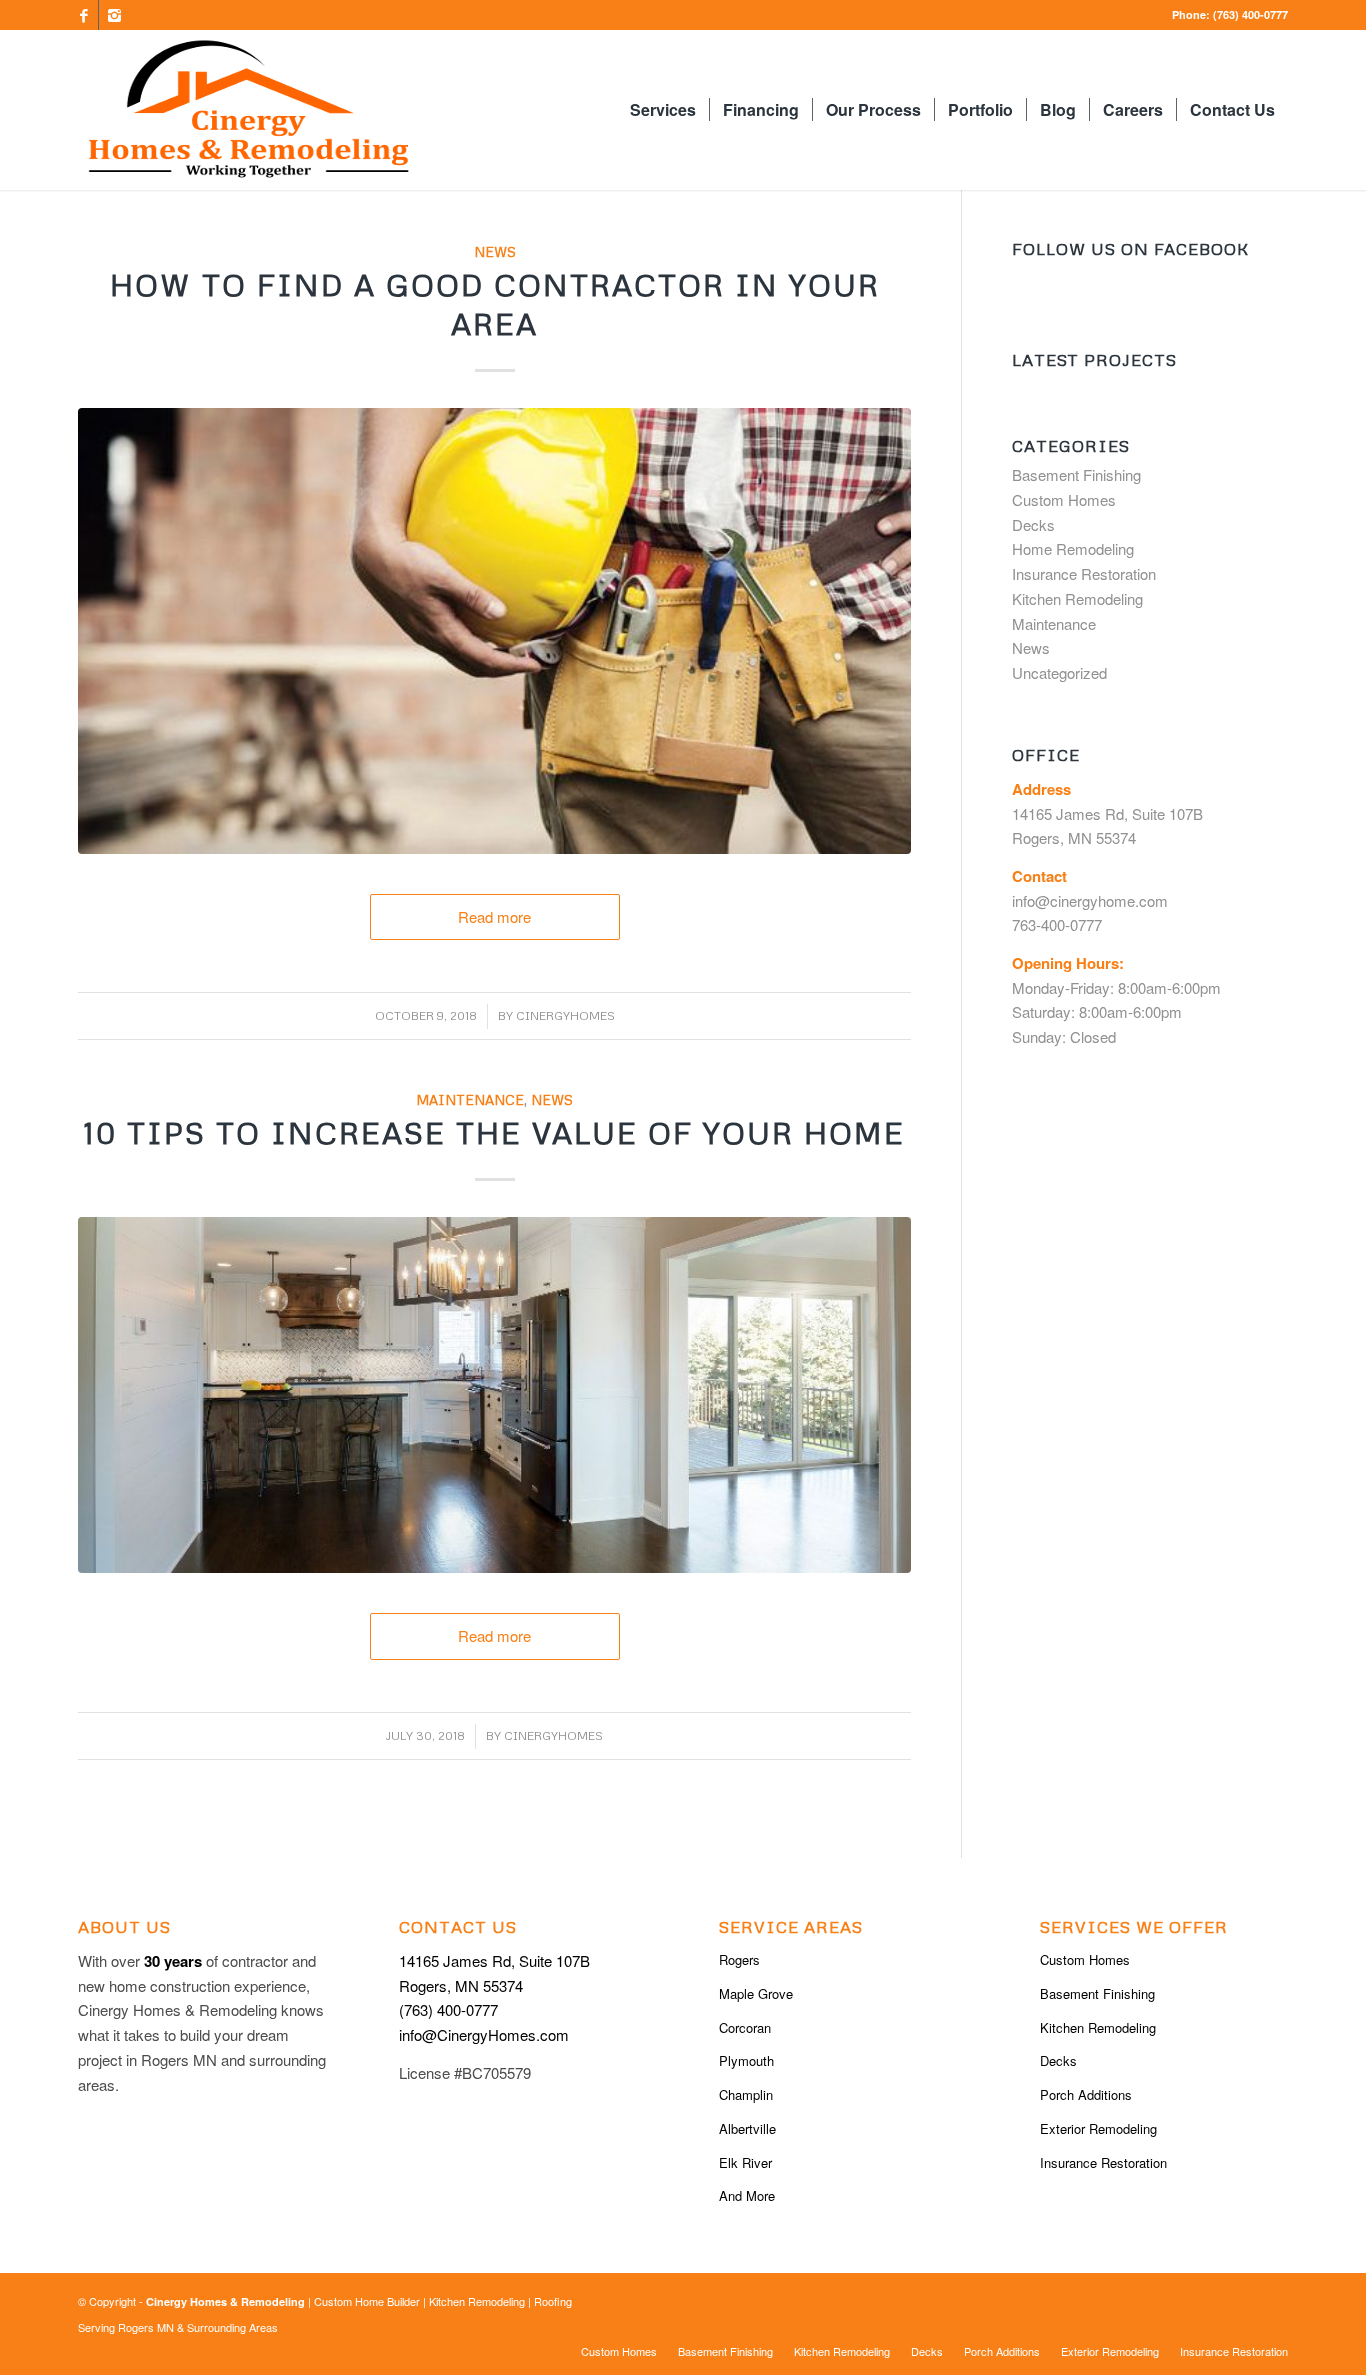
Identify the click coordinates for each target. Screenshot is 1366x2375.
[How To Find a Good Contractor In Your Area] (494, 631)
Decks (1033, 524)
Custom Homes (1064, 499)
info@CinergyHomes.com (484, 2034)
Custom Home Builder (367, 2301)
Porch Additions (1086, 2094)
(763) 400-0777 (1249, 14)
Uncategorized (1059, 672)
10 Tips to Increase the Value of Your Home (494, 1132)
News (495, 251)
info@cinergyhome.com (1090, 900)
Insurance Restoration (1084, 573)
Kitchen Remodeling (1077, 598)
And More (747, 2195)
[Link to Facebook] (83, 15)
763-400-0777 (1057, 924)
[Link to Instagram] (114, 15)
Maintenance (470, 1099)
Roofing (553, 2301)
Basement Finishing (1076, 474)
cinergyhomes (565, 1015)
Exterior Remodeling (1098, 2128)
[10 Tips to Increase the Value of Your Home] (494, 1395)
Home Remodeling (1073, 548)
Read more (494, 916)
